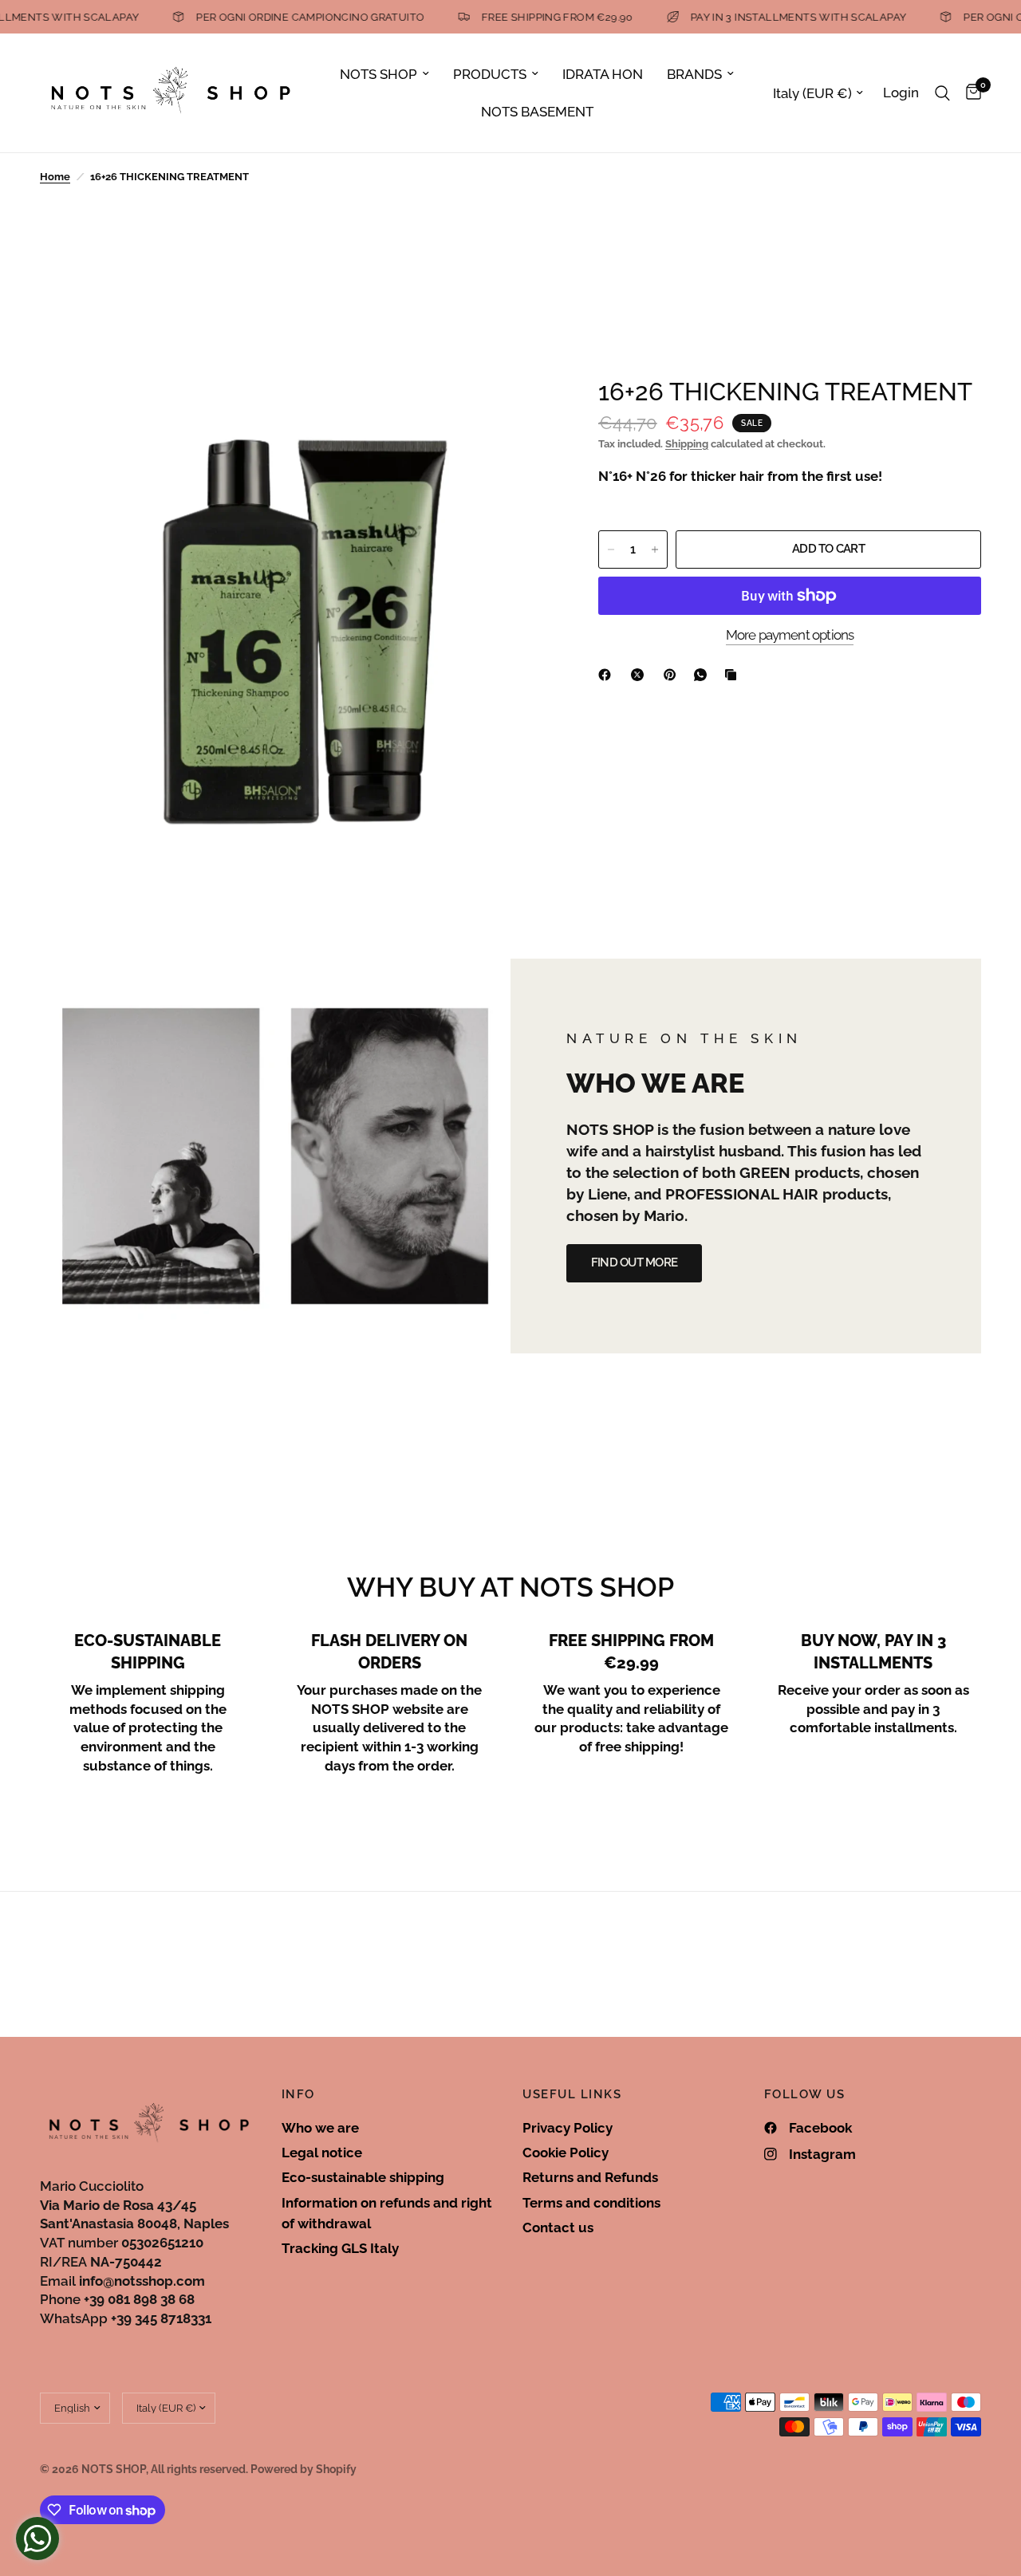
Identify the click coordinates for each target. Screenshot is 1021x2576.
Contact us (558, 2227)
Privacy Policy (568, 2128)
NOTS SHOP (378, 74)
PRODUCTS (490, 74)
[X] (641, 675)
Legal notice (322, 2153)
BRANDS (694, 74)
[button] (634, 1263)
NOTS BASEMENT (537, 112)
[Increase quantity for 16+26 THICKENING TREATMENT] (655, 549)
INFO (298, 2095)
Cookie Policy (566, 2153)
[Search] (942, 93)
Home (55, 177)
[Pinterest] (673, 675)
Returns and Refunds (590, 2177)
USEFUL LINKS (572, 2095)
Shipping (687, 444)
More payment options (790, 635)
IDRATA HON (603, 74)
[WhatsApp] (704, 675)
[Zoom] (518, 409)
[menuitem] (384, 74)
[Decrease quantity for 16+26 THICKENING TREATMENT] (611, 549)
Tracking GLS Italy (340, 2248)
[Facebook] (608, 675)
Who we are (320, 2128)
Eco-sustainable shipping (363, 2177)
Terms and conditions (591, 2203)
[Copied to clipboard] (734, 675)
